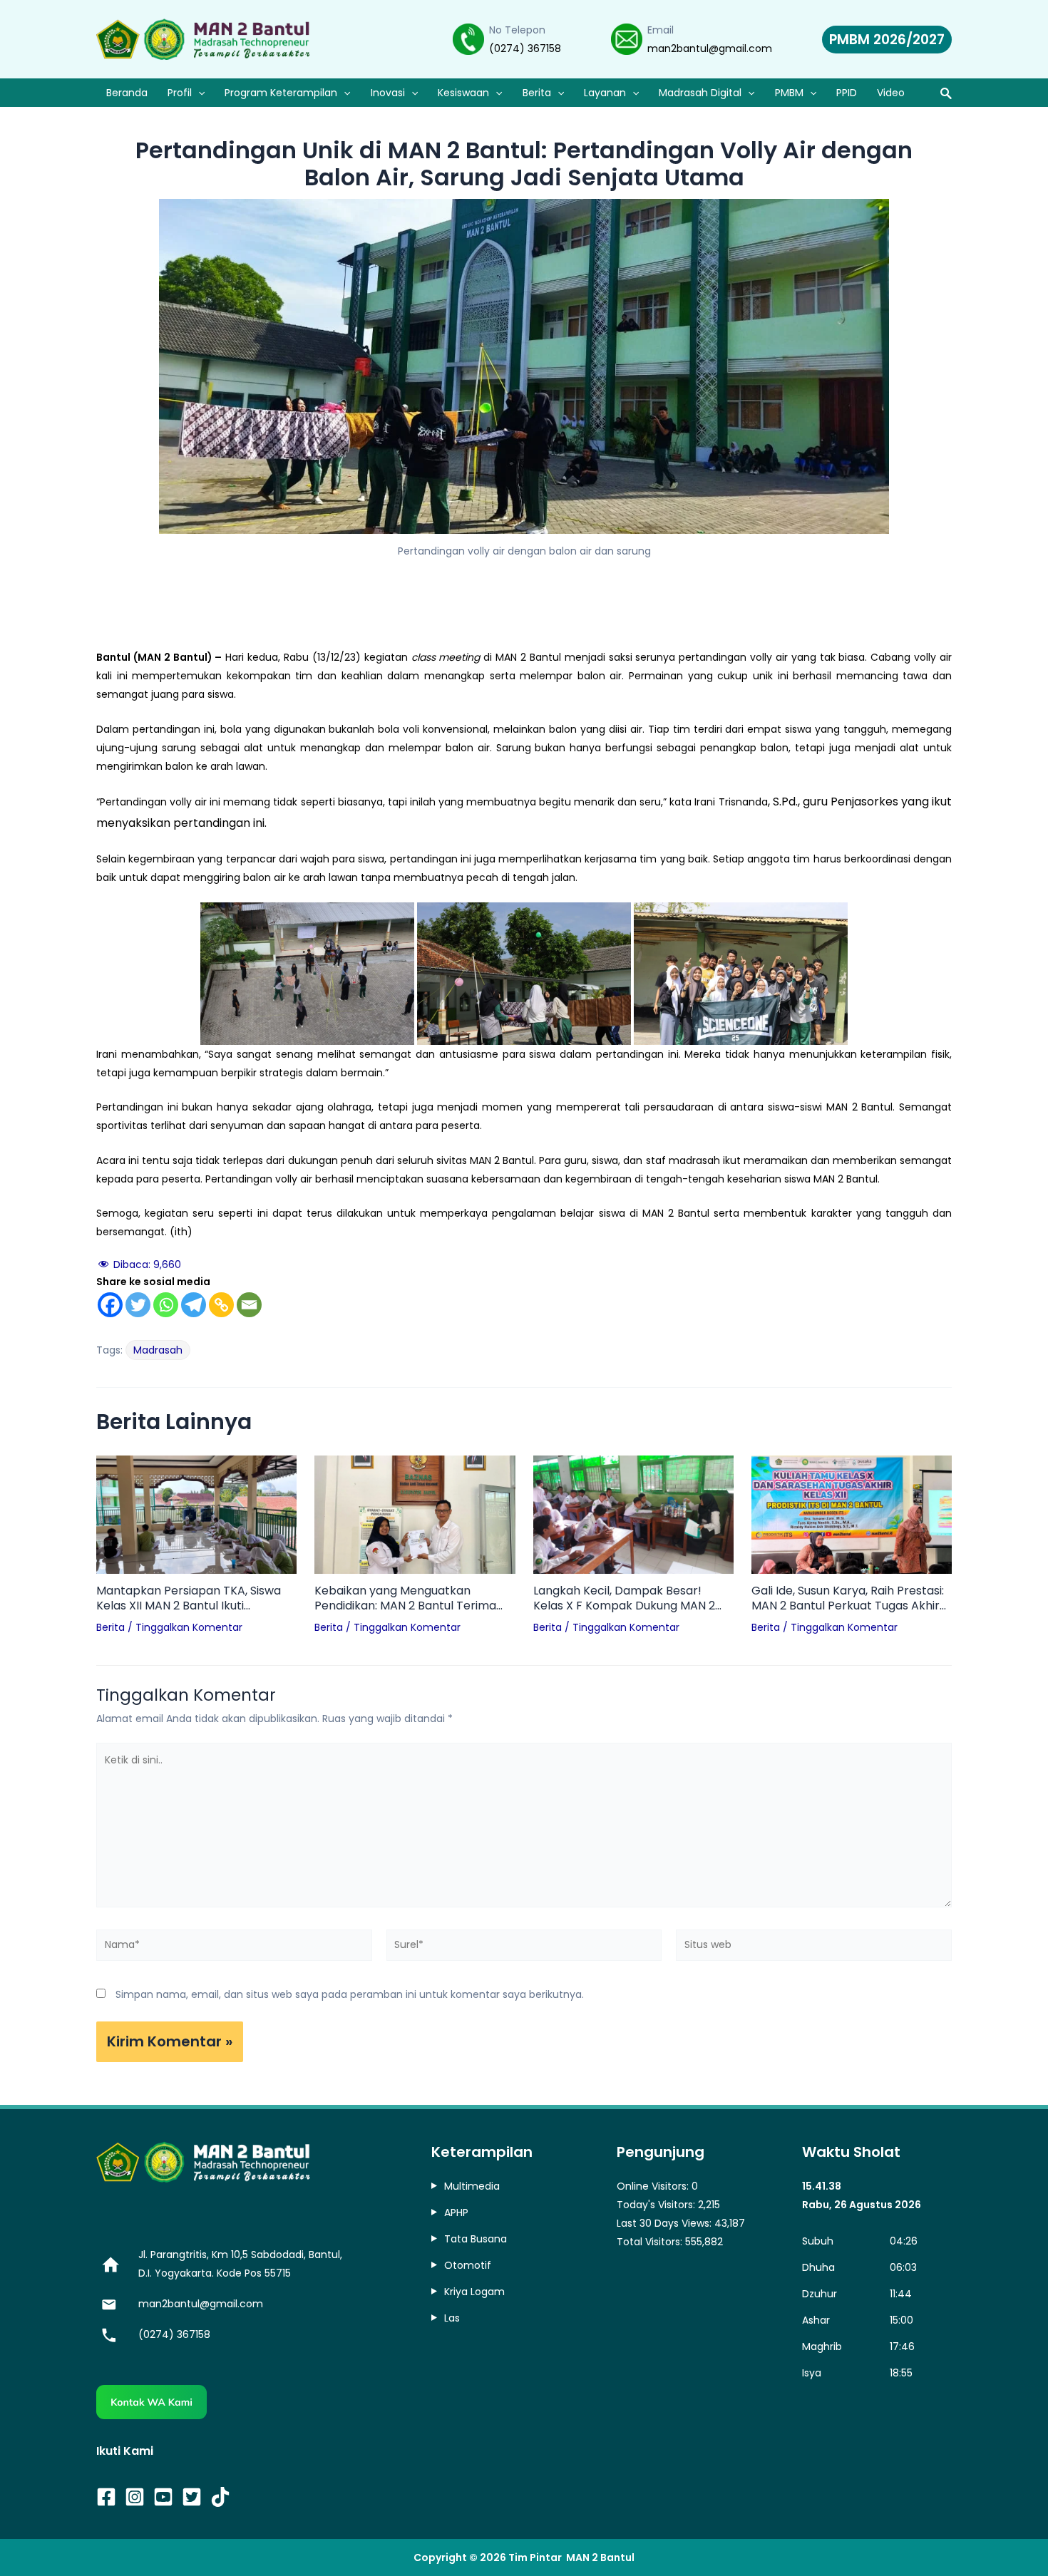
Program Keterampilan (281, 93)
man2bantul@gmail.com (710, 48)
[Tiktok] (220, 2497)
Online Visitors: (654, 2186)
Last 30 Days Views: (666, 2223)
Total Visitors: (651, 2242)
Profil (180, 93)
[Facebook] (110, 1305)
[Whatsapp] (166, 1305)
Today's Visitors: (657, 2205)
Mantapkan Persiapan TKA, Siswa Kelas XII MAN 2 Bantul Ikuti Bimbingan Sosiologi (189, 1599)
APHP (456, 2212)
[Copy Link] (221, 1305)
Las (452, 2318)
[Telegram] (194, 1305)
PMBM (789, 93)
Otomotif (468, 2265)
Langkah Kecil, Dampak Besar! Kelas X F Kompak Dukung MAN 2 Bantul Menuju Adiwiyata (624, 1599)
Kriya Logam (474, 2292)
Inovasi (388, 93)
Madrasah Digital (700, 93)
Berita (537, 93)
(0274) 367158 (525, 48)
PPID (847, 93)
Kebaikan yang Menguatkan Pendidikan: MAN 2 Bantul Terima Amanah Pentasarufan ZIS (405, 1599)
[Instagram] (135, 2497)
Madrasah (158, 1350)
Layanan (605, 93)
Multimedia (472, 2186)
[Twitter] (138, 1305)
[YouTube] (163, 2497)
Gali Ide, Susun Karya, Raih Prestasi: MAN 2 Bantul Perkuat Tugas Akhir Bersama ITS (848, 1599)
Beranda (127, 93)
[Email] (249, 1305)
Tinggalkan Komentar (189, 1627)
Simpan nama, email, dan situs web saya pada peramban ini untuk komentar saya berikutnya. (350, 1994)
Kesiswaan (463, 93)
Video (891, 93)
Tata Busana (476, 2239)
